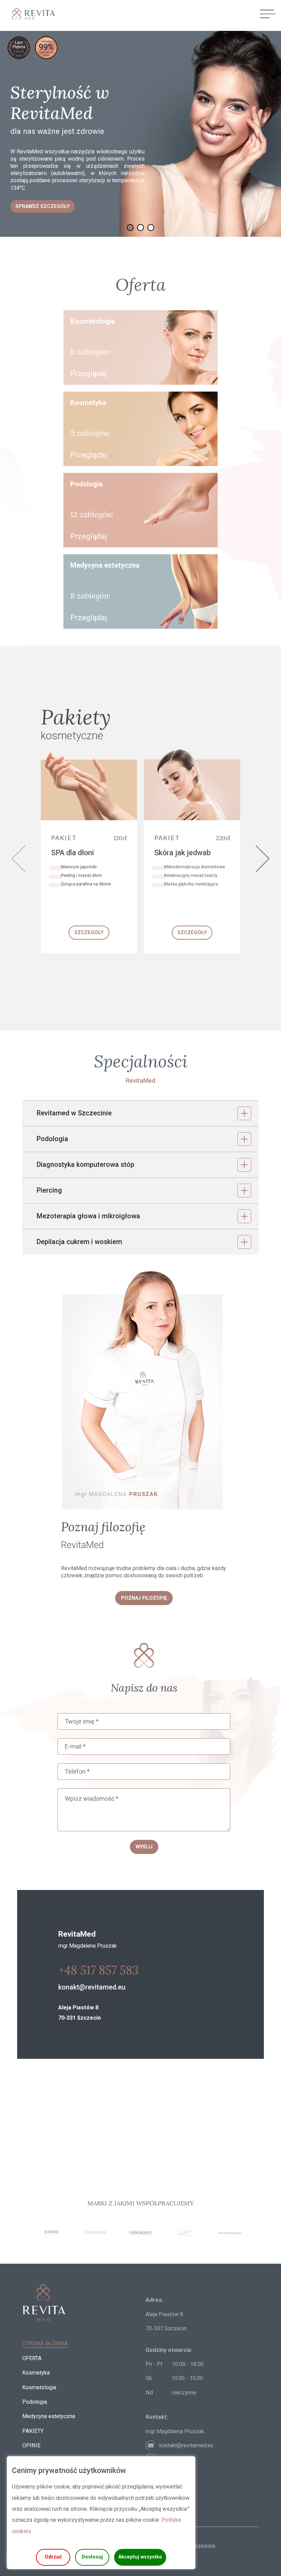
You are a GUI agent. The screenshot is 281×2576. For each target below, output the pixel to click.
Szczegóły (89, 933)
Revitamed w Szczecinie (74, 1113)
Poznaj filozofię (144, 1598)
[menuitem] (45, 2343)
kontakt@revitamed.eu (186, 2445)
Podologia (52, 1139)
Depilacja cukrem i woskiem (79, 1242)
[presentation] (19, 859)
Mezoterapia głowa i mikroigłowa (88, 1216)
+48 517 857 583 (99, 1970)
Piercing (49, 1190)
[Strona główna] (31, 14)
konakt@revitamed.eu (92, 1987)
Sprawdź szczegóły (42, 206)
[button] (140, 228)
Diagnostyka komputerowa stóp (85, 1165)
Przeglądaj (89, 373)
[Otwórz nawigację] (268, 14)
